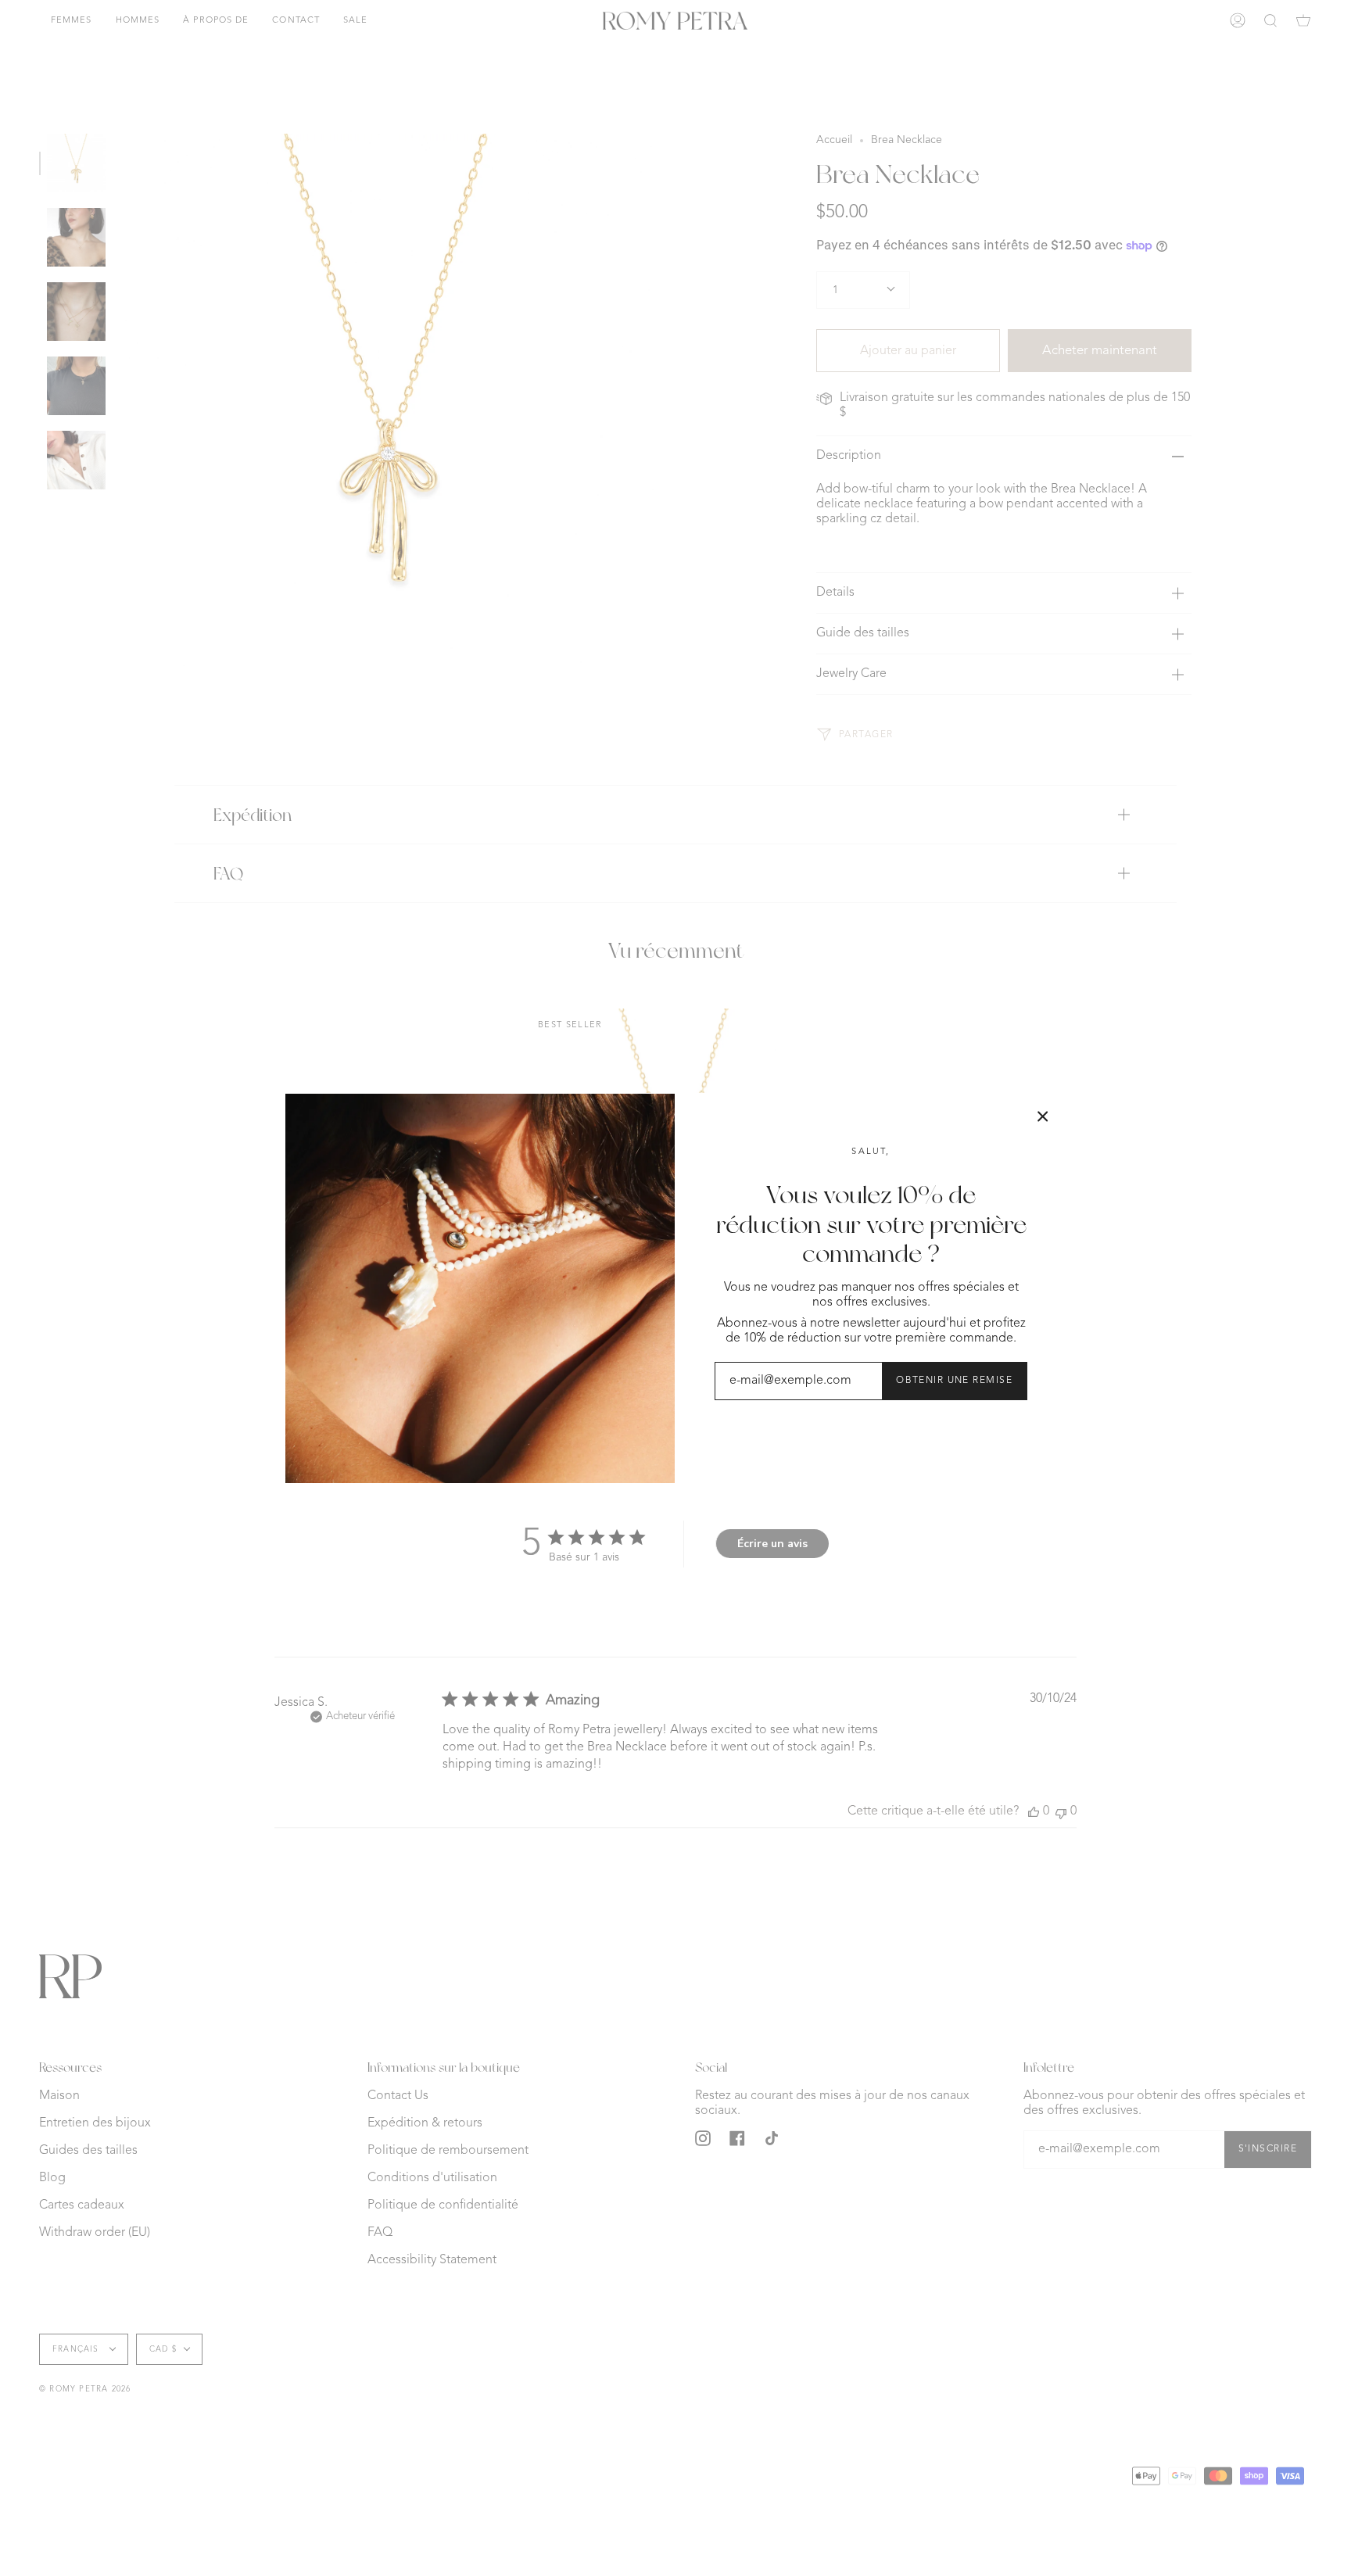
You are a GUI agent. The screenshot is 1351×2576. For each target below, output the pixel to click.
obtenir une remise (954, 1381)
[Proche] (1043, 1116)
